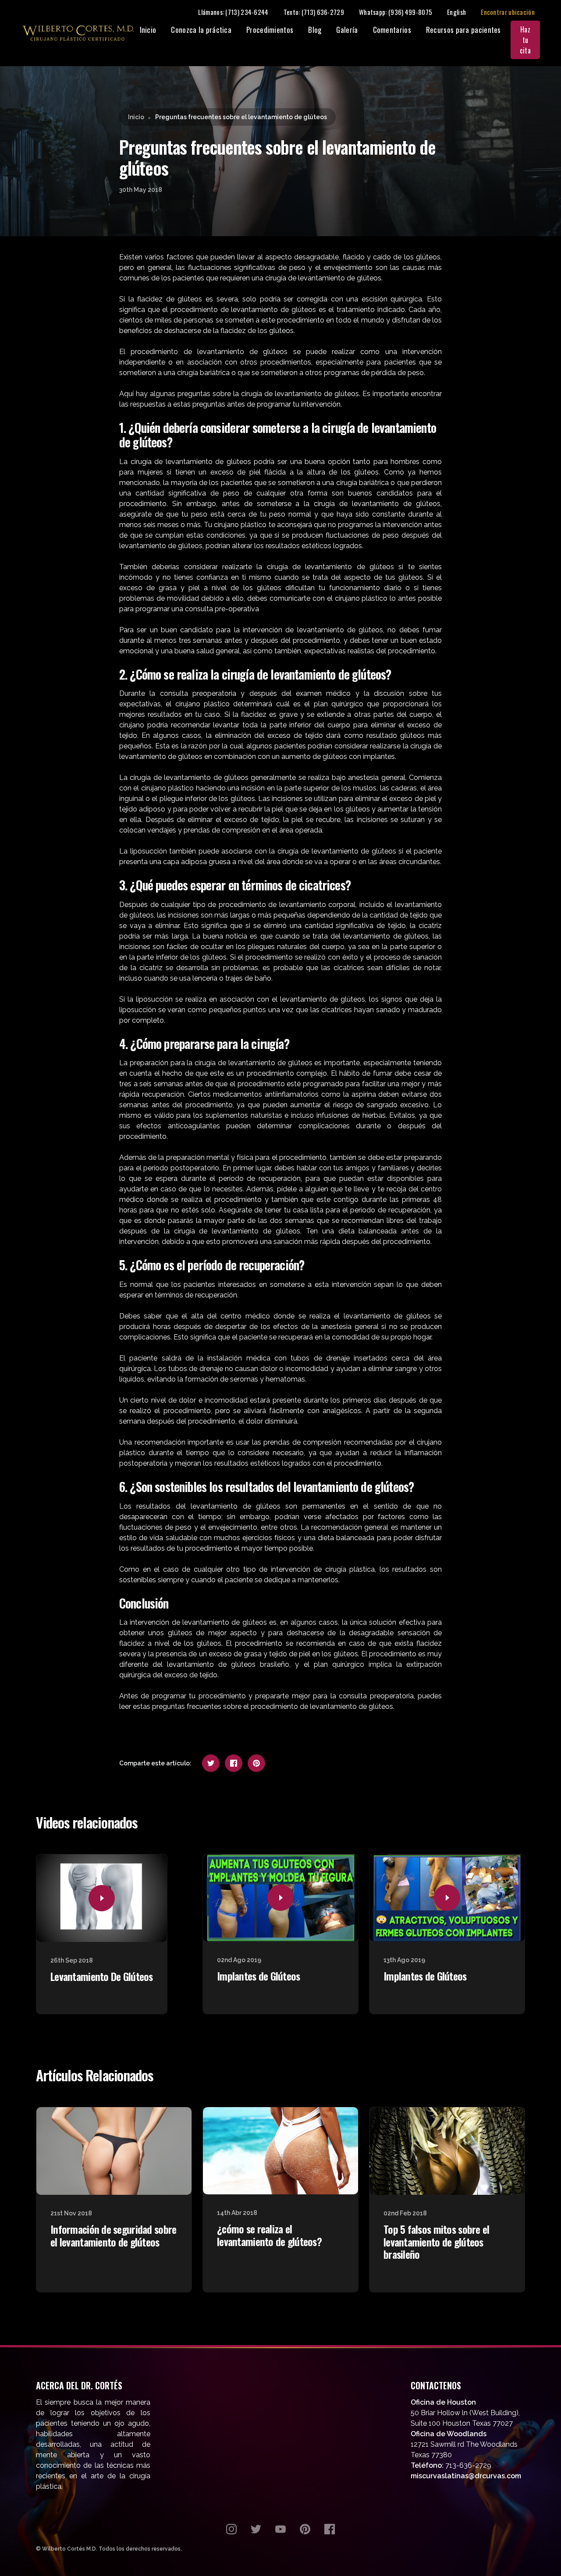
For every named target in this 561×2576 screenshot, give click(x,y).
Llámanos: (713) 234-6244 (233, 12)
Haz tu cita (525, 40)
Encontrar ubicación (508, 12)
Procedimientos (270, 30)
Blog (315, 30)
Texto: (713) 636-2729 (314, 12)
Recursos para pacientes (463, 30)
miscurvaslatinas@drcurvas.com (466, 2476)
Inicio (148, 30)
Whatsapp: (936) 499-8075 (396, 12)
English (456, 12)
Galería (347, 30)
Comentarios (392, 30)
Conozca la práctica (201, 30)
